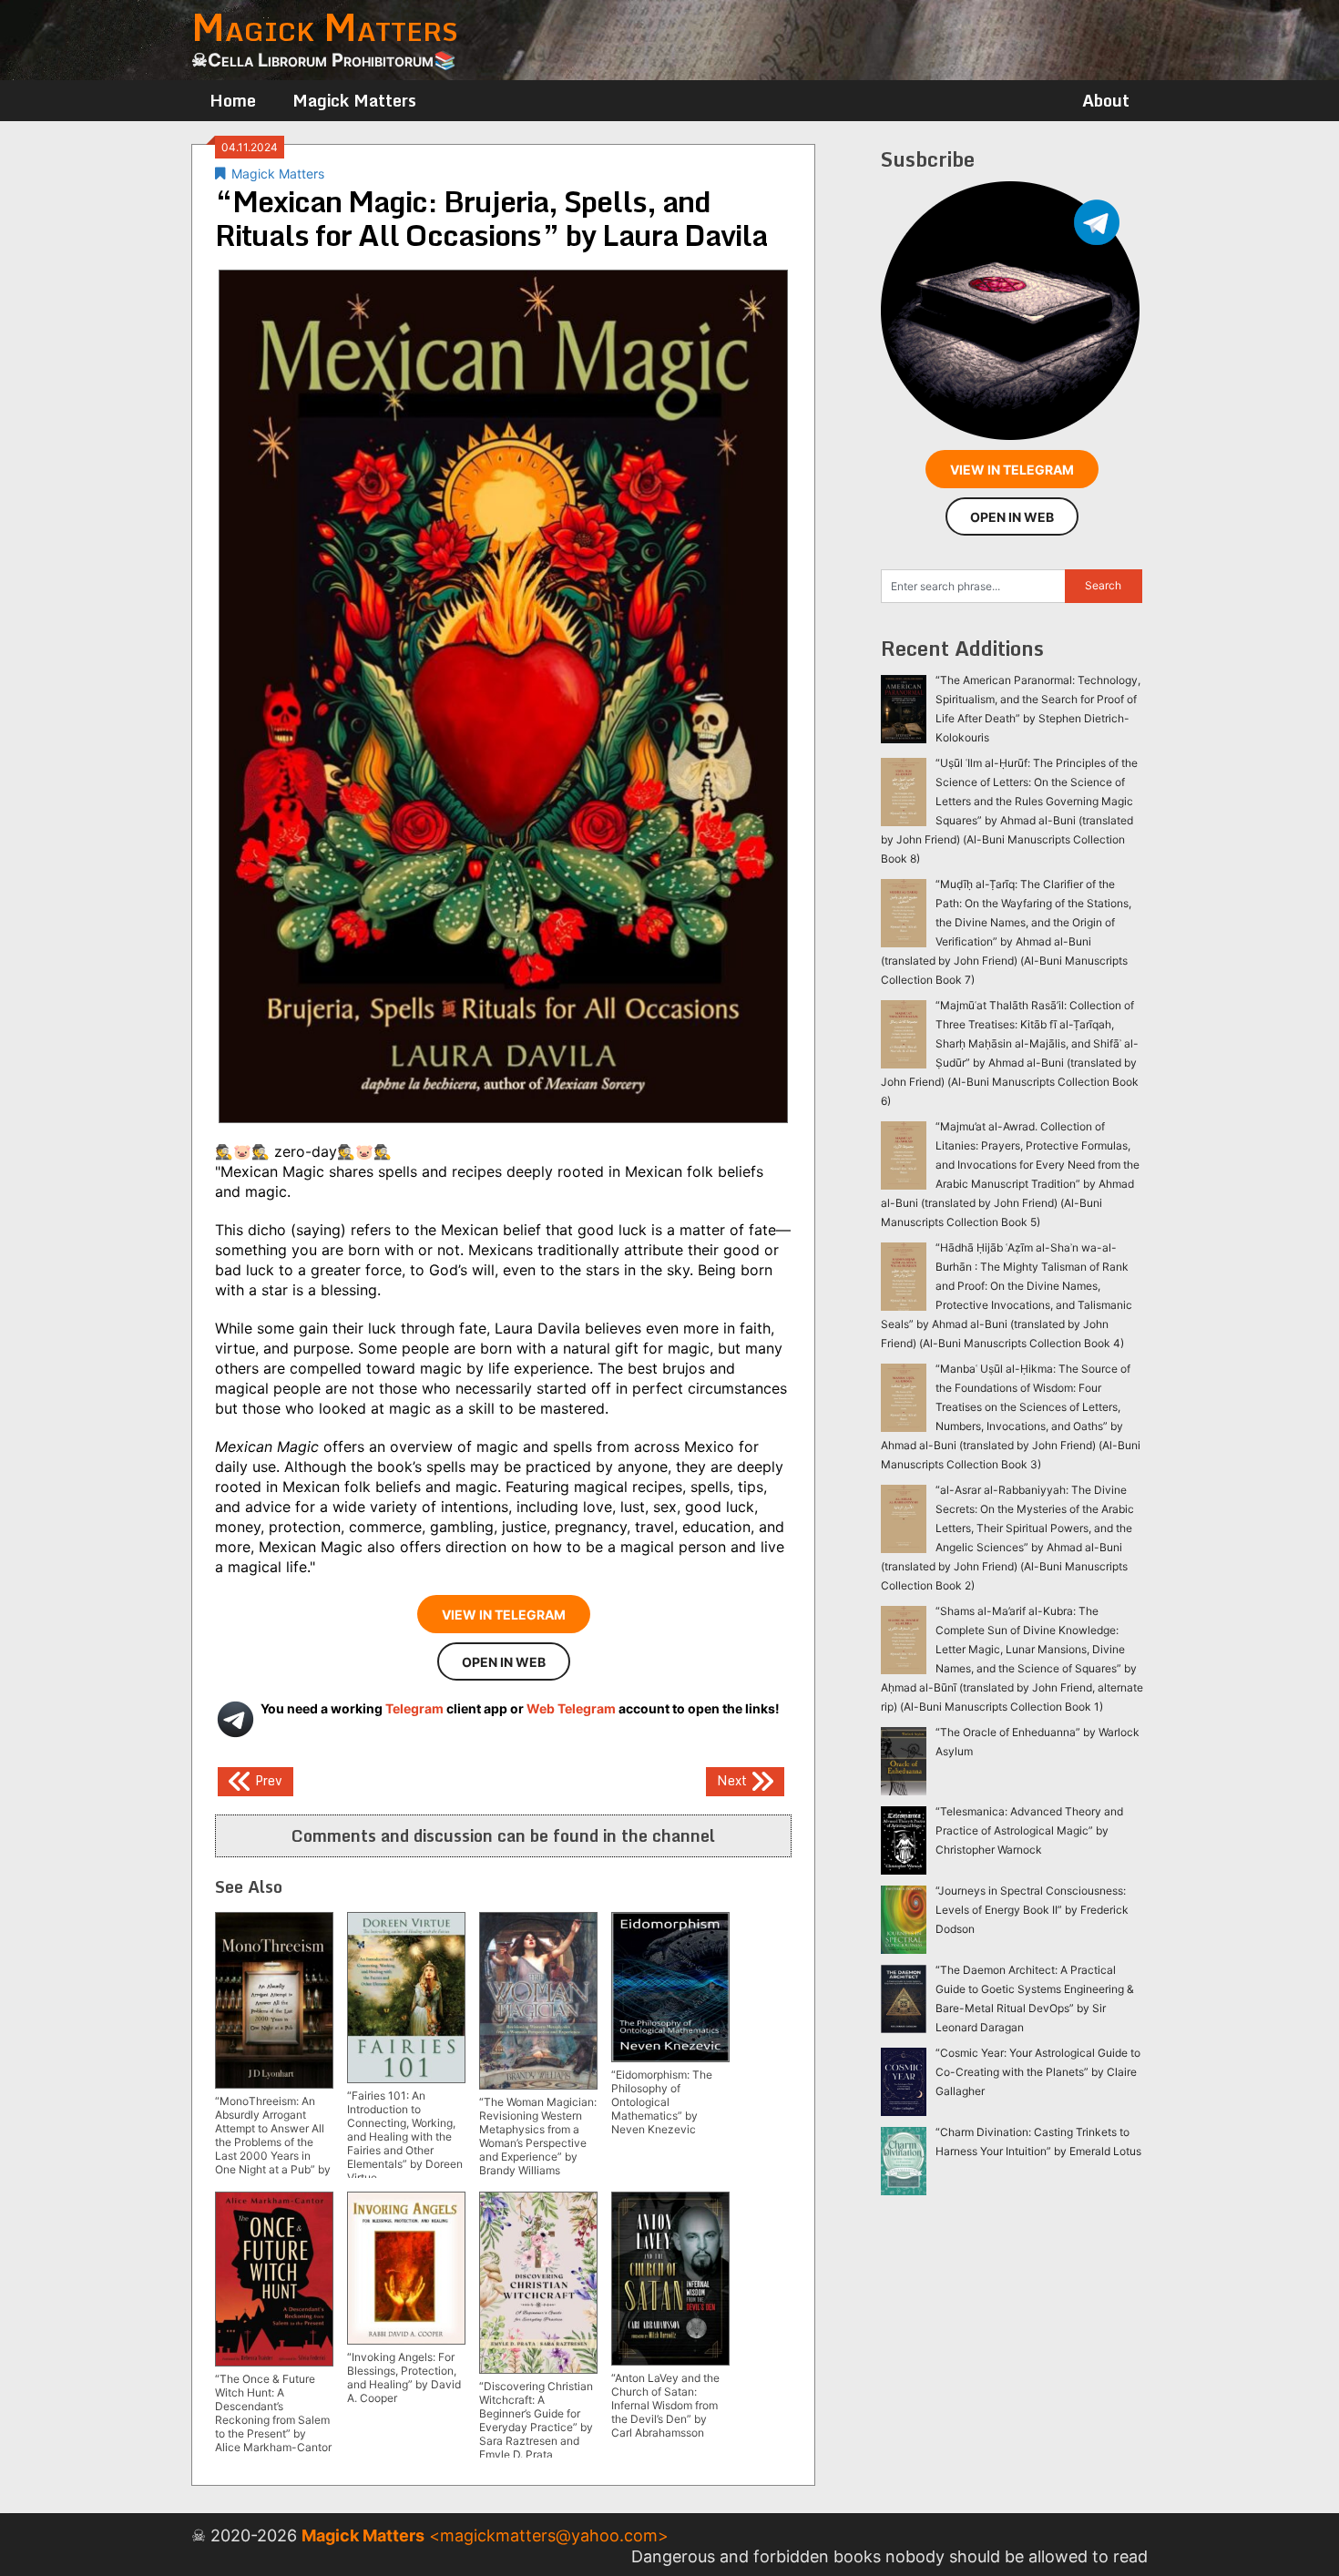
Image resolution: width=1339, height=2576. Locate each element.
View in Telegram (504, 1615)
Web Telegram (571, 1708)
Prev (267, 1779)
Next (734, 1779)
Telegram (414, 1708)
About (1106, 100)
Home (233, 100)
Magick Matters (354, 100)
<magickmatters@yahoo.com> (549, 2535)
